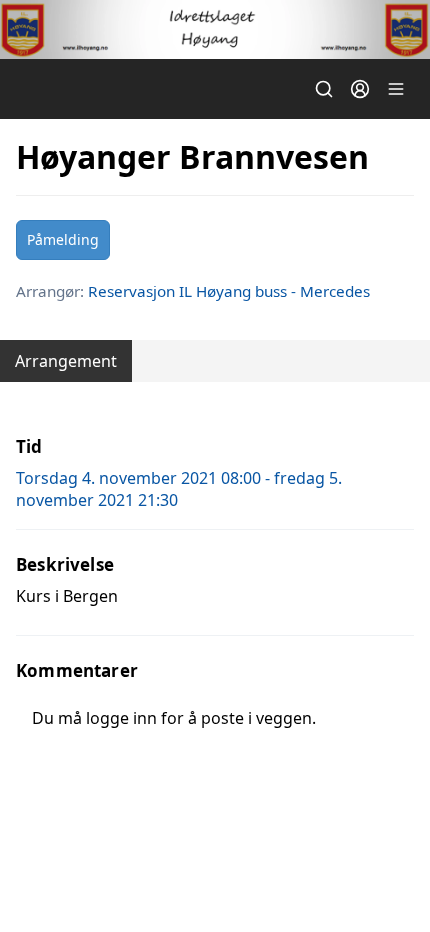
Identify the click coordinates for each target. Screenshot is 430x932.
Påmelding (63, 239)
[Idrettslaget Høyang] (215, 29)
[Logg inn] (360, 89)
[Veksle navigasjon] (396, 89)
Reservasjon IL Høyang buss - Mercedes (229, 291)
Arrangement (66, 361)
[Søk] (324, 89)
